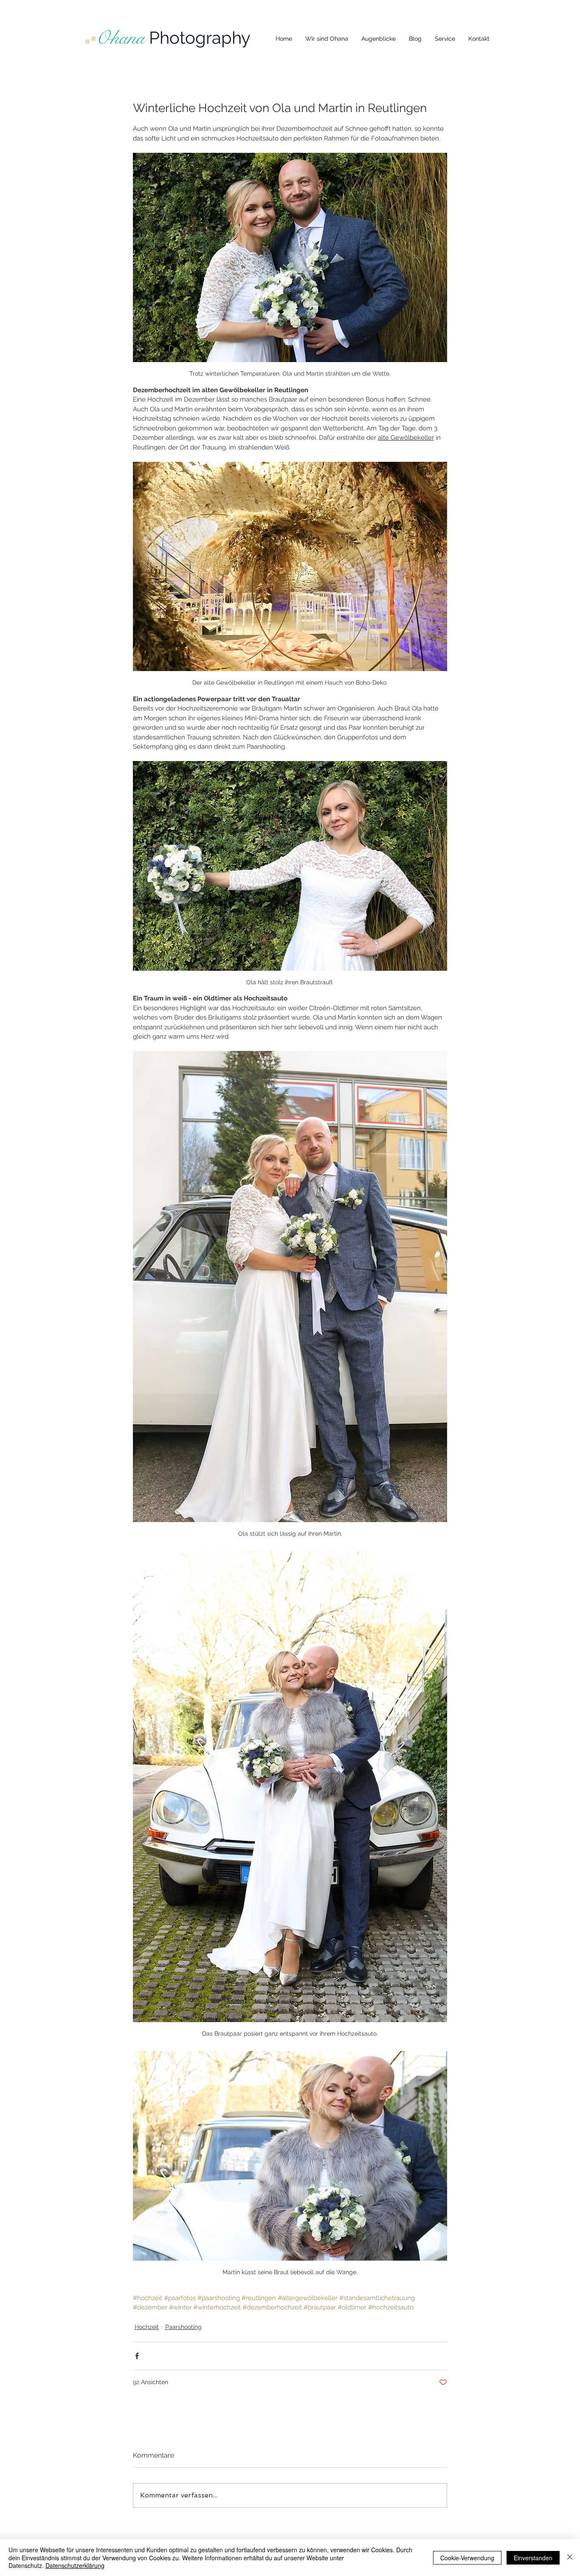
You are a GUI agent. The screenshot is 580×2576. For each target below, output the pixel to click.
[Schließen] (570, 2558)
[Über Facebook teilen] (137, 2356)
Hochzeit (147, 2327)
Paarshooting (183, 2327)
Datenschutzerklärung (75, 2565)
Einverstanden (533, 2558)
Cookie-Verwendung (467, 2558)
